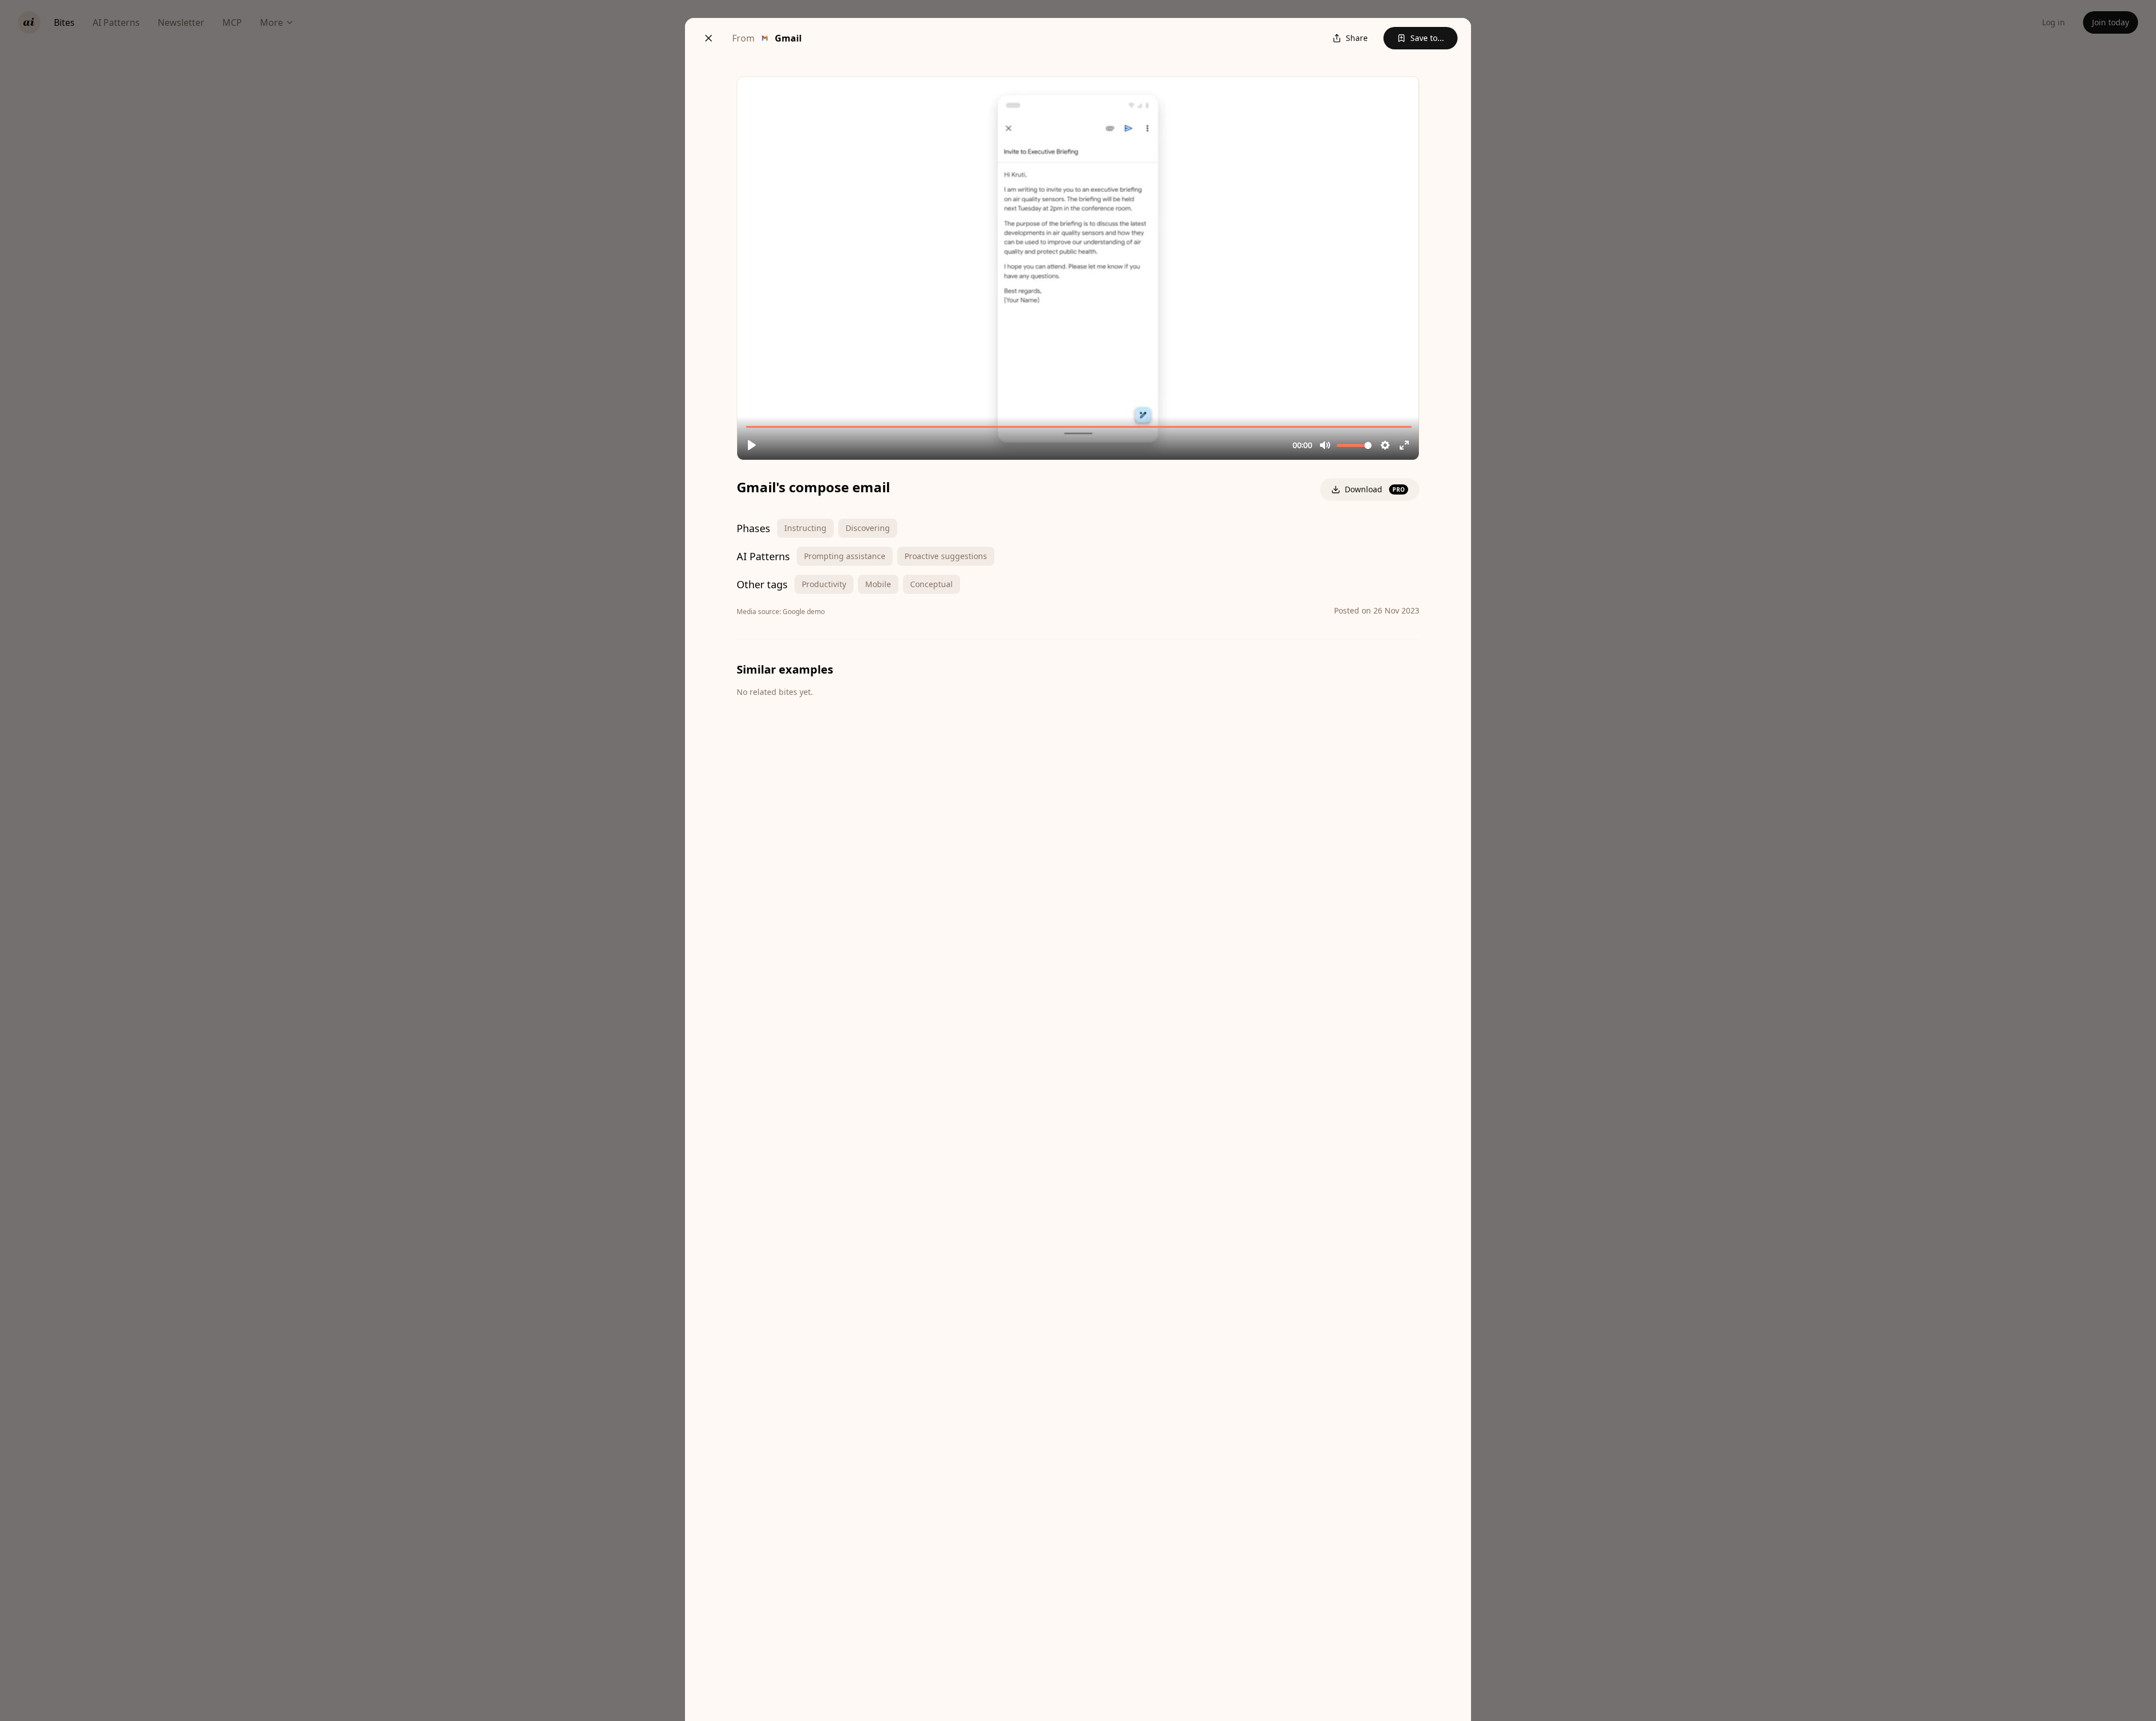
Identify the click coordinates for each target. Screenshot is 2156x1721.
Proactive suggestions (946, 556)
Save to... (1427, 38)
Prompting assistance (845, 556)
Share (1357, 38)
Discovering (868, 528)
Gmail (788, 38)
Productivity (824, 584)
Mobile (878, 584)
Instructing (805, 528)
